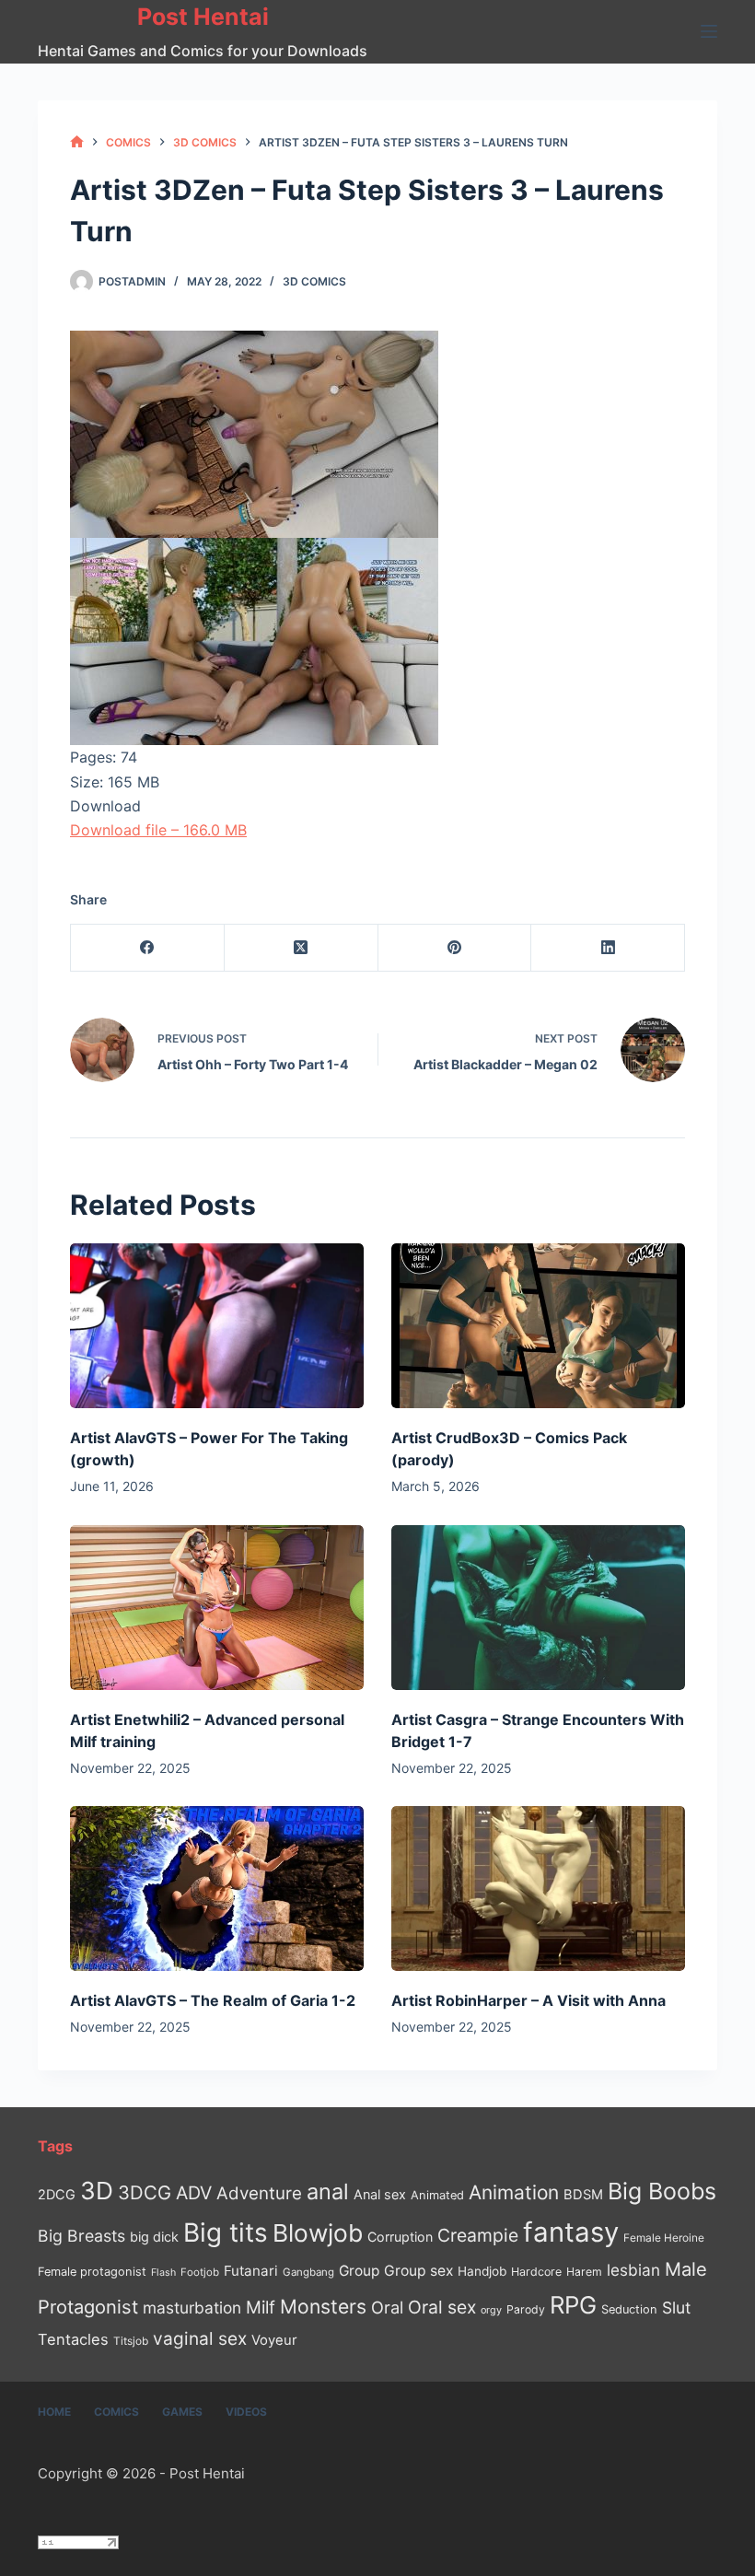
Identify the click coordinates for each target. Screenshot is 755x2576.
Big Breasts (81, 2236)
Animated (437, 2195)
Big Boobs (662, 2191)
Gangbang (308, 2272)
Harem (584, 2272)
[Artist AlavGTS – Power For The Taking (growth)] (217, 1326)
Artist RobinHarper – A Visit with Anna (528, 2000)
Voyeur (274, 2340)
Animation (514, 2192)
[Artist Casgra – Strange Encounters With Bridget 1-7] (538, 1608)
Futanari (251, 2271)
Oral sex (442, 2307)
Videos (246, 2412)
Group (359, 2271)
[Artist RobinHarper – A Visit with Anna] (538, 1888)
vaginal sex (200, 2339)
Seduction (629, 2309)
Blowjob (318, 2233)
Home (54, 2412)
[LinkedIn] (608, 948)
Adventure (259, 2193)
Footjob (200, 2272)
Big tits (226, 2232)
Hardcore (536, 2272)
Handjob (482, 2271)
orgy (491, 2310)
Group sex (418, 2271)
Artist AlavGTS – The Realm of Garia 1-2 (213, 2000)
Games (182, 2412)
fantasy (571, 2232)
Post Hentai (203, 17)
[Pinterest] (455, 948)
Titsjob (131, 2341)
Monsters (323, 2307)
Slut (676, 2308)
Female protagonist (92, 2272)
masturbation (192, 2308)
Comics (116, 2412)
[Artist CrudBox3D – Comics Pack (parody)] (538, 1326)
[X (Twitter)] (302, 948)
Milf (261, 2308)
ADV (194, 2193)
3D (97, 2191)
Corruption (400, 2237)
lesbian (633, 2270)
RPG (573, 2305)
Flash (163, 2273)
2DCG (57, 2194)
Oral (387, 2307)
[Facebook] (148, 948)
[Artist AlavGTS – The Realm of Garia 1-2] (217, 1888)
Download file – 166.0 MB (158, 830)
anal (328, 2191)
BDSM (583, 2195)
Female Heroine (664, 2238)
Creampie (478, 2235)
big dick (154, 2237)
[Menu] (709, 31)
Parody (526, 2309)
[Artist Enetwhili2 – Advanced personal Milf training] (217, 1608)
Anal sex (380, 2194)
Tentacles (73, 2339)
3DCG (145, 2192)
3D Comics (314, 281)
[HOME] (77, 142)
